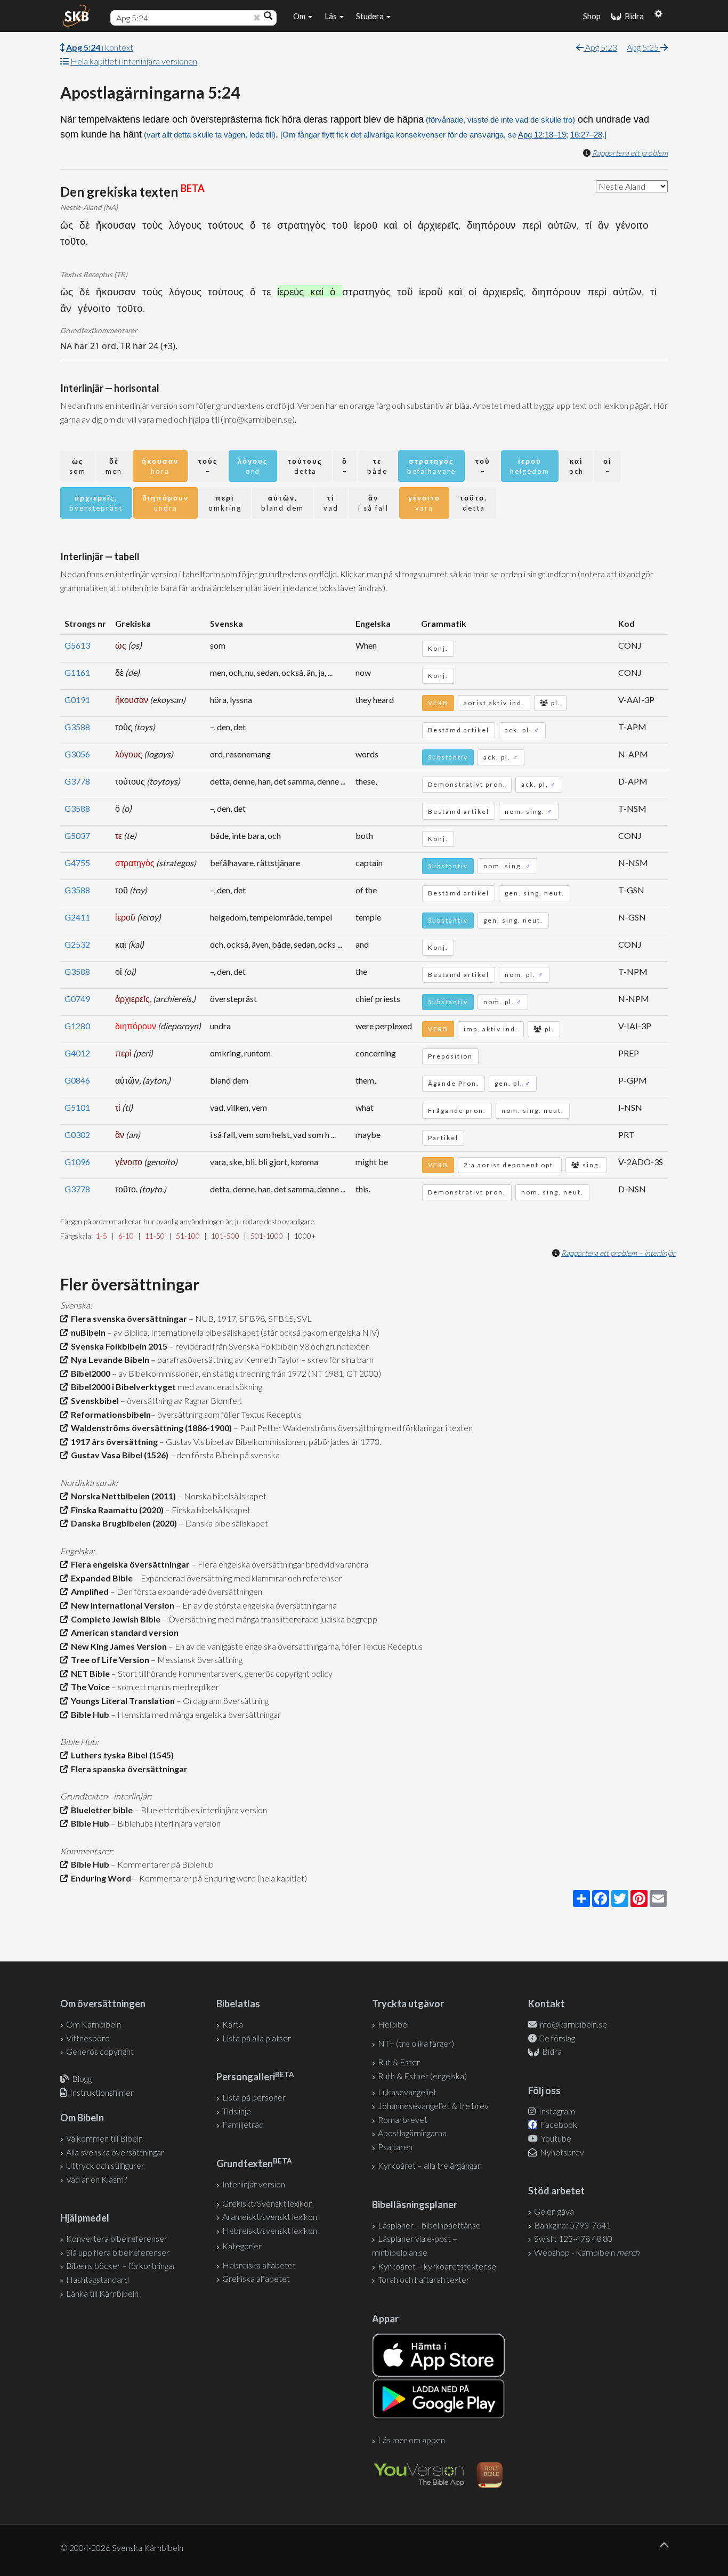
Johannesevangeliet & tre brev (433, 2106)
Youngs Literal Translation (121, 1701)
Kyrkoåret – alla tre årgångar (429, 2165)
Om (300, 16)
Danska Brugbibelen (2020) (122, 1523)
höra (160, 466)
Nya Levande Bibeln (108, 1359)
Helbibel (393, 2024)
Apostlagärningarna (412, 2133)
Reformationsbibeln (109, 1414)
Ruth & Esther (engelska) (422, 2076)
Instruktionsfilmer (102, 2092)
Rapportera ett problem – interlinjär (618, 1253)
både (377, 466)
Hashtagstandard (98, 2279)
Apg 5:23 (600, 47)
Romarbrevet (403, 2119)
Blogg (82, 2078)
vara (424, 503)
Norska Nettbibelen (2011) (122, 1496)
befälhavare (431, 466)
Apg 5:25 (644, 47)
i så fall (373, 503)
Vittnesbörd (88, 2038)
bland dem (282, 503)
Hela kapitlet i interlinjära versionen (134, 61)
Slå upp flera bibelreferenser (118, 2252)
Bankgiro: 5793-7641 (572, 2225)
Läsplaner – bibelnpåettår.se (429, 2225)
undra (165, 503)
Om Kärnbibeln (94, 2024)
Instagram (556, 2111)
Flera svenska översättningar (127, 1318)
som (78, 466)
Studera (371, 16)
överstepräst (96, 503)
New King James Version (117, 1646)
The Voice (89, 1687)
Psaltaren (395, 2147)
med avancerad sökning (219, 1387)
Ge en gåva (554, 2211)
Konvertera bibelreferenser (117, 2238)
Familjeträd (243, 2124)
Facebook (558, 2124)
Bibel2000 (89, 1373)
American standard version (123, 1632)
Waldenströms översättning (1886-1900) (150, 1428)
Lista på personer (254, 2097)
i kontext (100, 47)
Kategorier (242, 2246)
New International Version (121, 1605)
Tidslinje (237, 2111)
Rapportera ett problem (630, 153)
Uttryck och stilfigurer (105, 2165)
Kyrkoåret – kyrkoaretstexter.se (437, 2266)
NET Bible (89, 1673)
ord (253, 466)
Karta (233, 2024)
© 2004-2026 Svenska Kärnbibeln (122, 2547)
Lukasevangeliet (407, 2092)
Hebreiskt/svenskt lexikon (270, 2230)
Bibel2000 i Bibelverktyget (122, 1387)
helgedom (530, 466)
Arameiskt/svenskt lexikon (270, 2216)
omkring (225, 503)
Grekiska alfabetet (256, 2278)
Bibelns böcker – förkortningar (121, 2266)
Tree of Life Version (108, 1660)
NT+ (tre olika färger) (416, 2043)
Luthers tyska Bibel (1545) (121, 1755)
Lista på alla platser (257, 2038)
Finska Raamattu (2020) (116, 1510)
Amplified (88, 1591)
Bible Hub (88, 1714)
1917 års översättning (113, 1442)
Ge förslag (557, 2038)
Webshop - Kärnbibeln (587, 2252)
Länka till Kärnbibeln (102, 2293)
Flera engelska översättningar (129, 1564)
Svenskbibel (93, 1400)
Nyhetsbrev (561, 2152)
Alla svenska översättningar (115, 2152)
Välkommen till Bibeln (104, 2138)
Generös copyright (100, 2051)
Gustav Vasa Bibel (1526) (118, 1455)
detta (305, 466)
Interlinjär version (254, 2184)
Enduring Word (99, 1878)
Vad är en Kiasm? (96, 2179)
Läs (331, 16)
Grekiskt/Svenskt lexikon (268, 2203)
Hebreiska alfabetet (259, 2265)
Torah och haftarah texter (424, 2279)
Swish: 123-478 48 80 (573, 2238)
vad (331, 503)
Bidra (633, 16)
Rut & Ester (399, 2062)
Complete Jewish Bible (114, 1619)
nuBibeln (87, 1332)
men (114, 466)
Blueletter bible (100, 1810)
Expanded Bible (100, 1578)
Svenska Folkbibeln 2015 (118, 1346)
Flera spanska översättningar (128, 1769)
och (576, 466)
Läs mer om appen (411, 2440)
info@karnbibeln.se (573, 2024)
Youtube (555, 2138)
